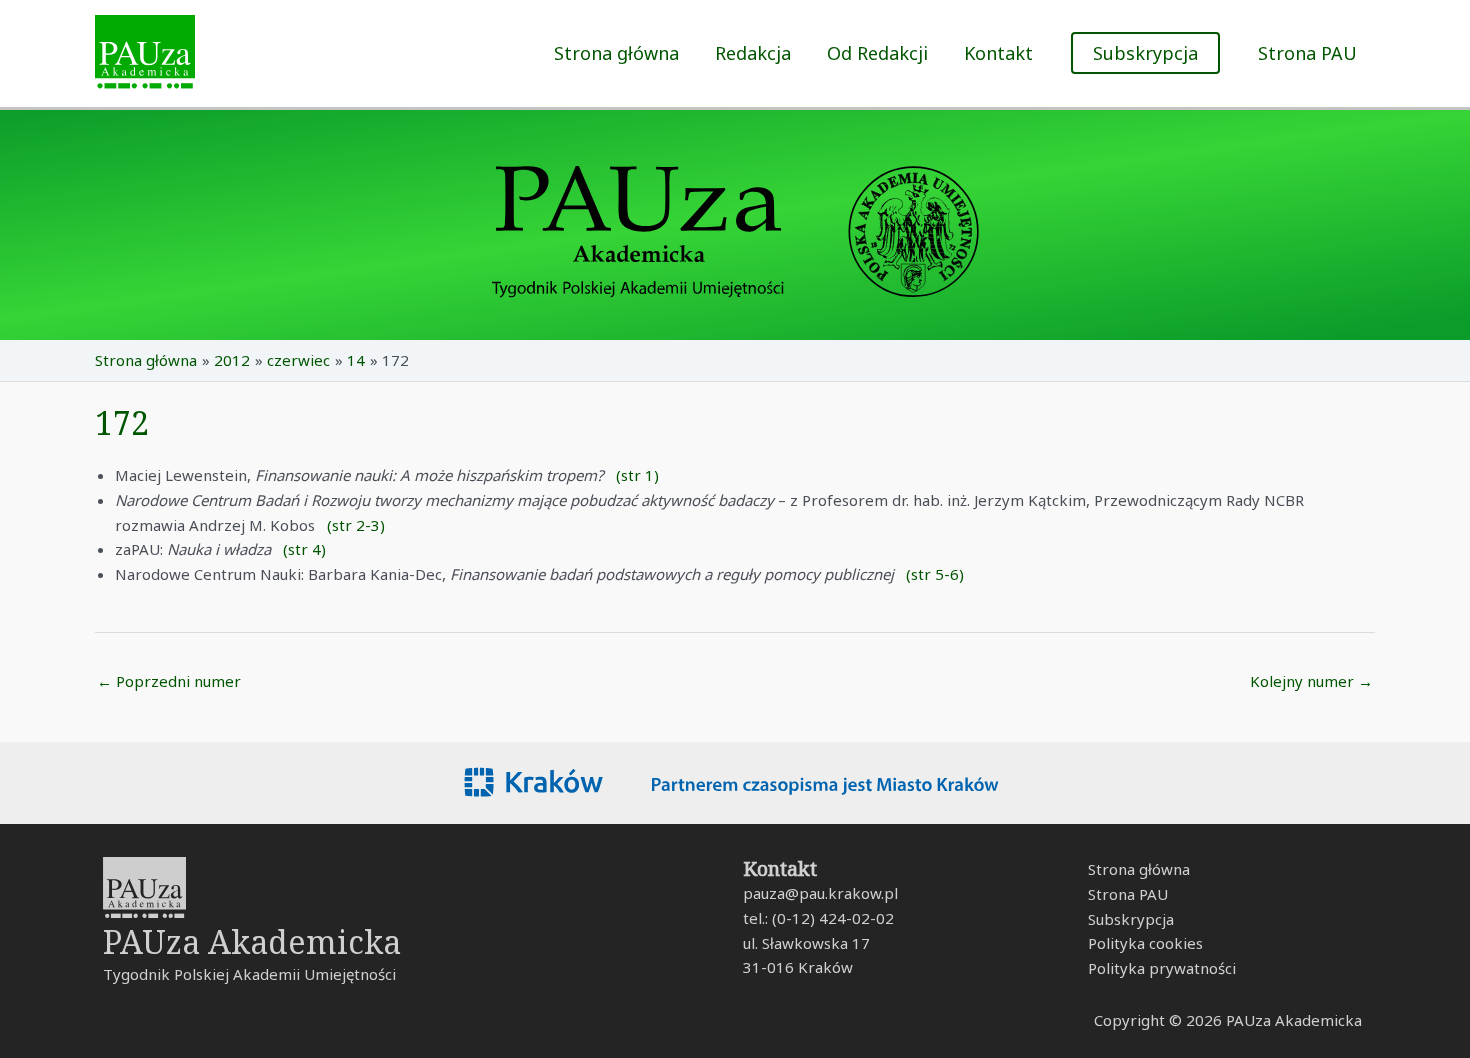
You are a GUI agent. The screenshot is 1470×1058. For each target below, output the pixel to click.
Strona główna (616, 53)
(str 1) (637, 475)
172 (122, 422)
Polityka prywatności (1162, 968)
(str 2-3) (356, 525)
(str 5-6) (935, 574)
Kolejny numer (1311, 681)
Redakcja (753, 53)
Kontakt (998, 53)
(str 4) (304, 549)
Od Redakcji (877, 53)
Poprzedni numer (169, 681)
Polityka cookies (1145, 943)
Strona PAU (1307, 53)
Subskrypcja (1131, 919)
